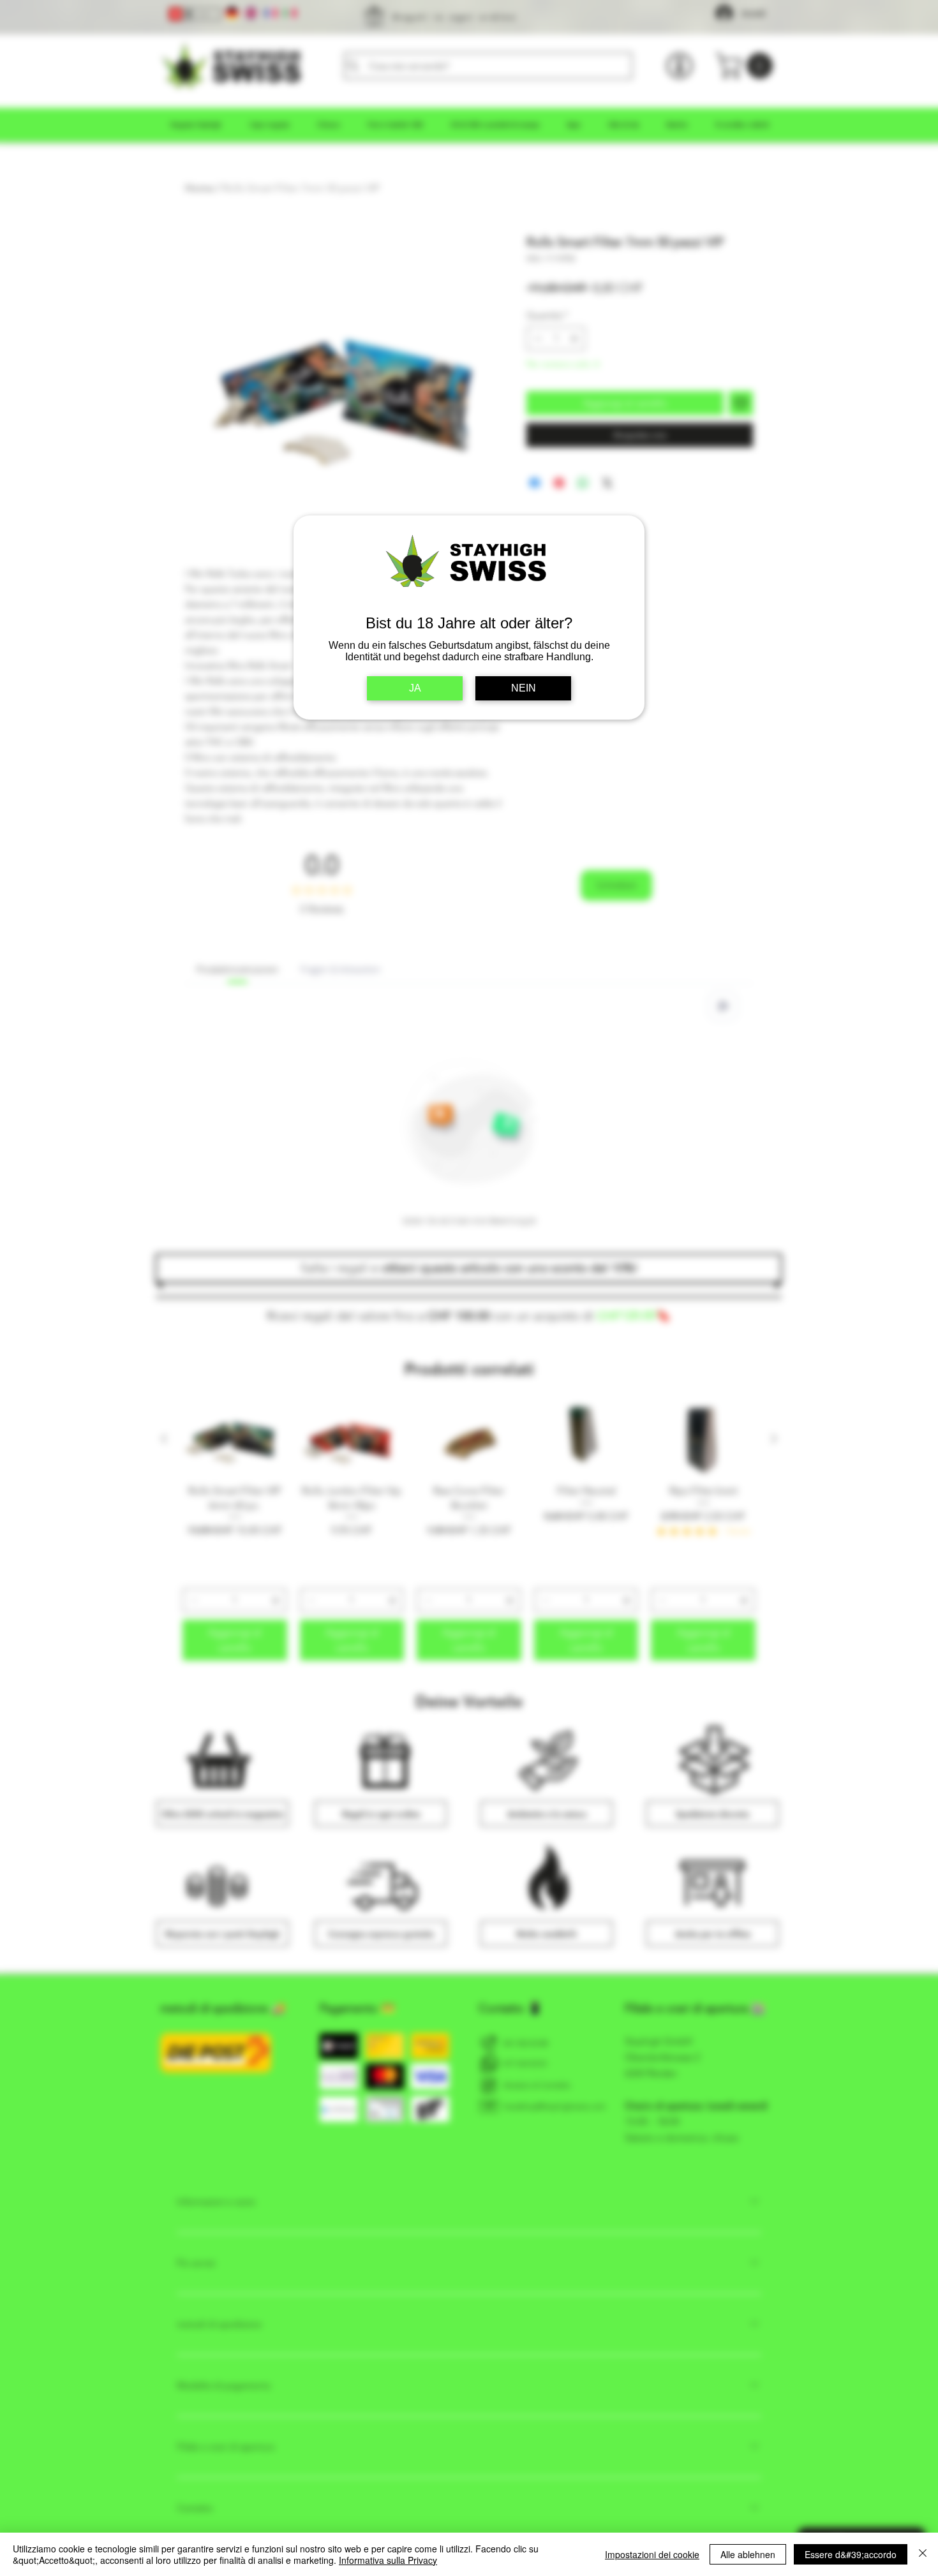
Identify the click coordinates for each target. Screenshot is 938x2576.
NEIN (524, 688)
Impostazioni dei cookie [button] (652, 2554)
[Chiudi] (923, 2554)
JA (415, 688)
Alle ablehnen (748, 2554)
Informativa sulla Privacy (388, 2560)
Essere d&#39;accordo (851, 2554)
